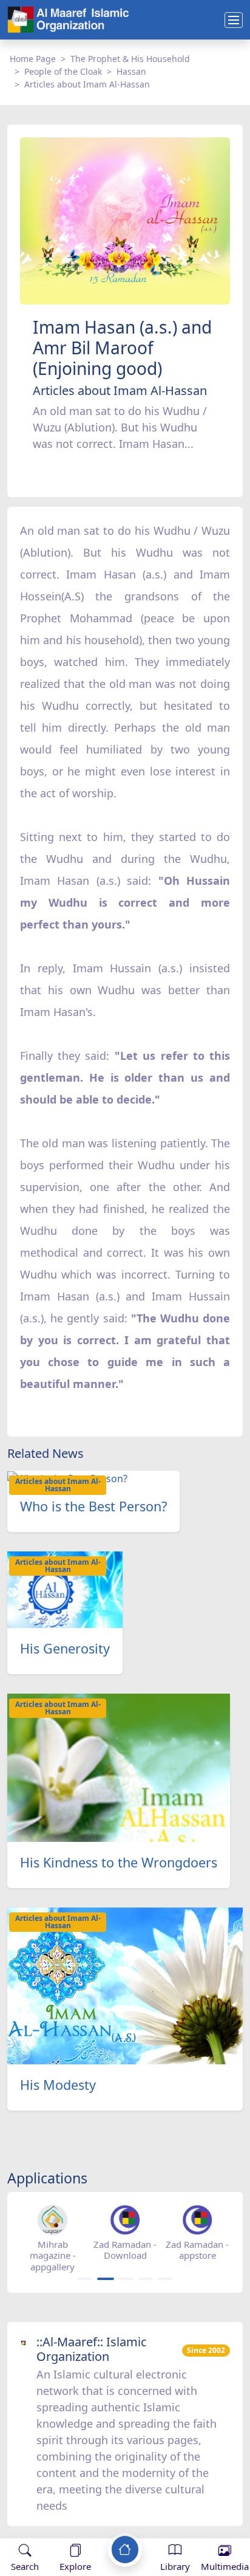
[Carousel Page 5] (165, 2279)
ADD (107, 2526)
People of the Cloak (63, 71)
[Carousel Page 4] (146, 2279)
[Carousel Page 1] (85, 2279)
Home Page (33, 59)
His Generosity (65, 1648)
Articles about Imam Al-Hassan (87, 84)
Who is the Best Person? (93, 1506)
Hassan (131, 71)
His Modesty (58, 2085)
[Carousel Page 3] (126, 2279)
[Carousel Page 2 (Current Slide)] (106, 2279)
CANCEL (69, 2526)
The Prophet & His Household (130, 59)
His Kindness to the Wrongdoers (119, 1862)
